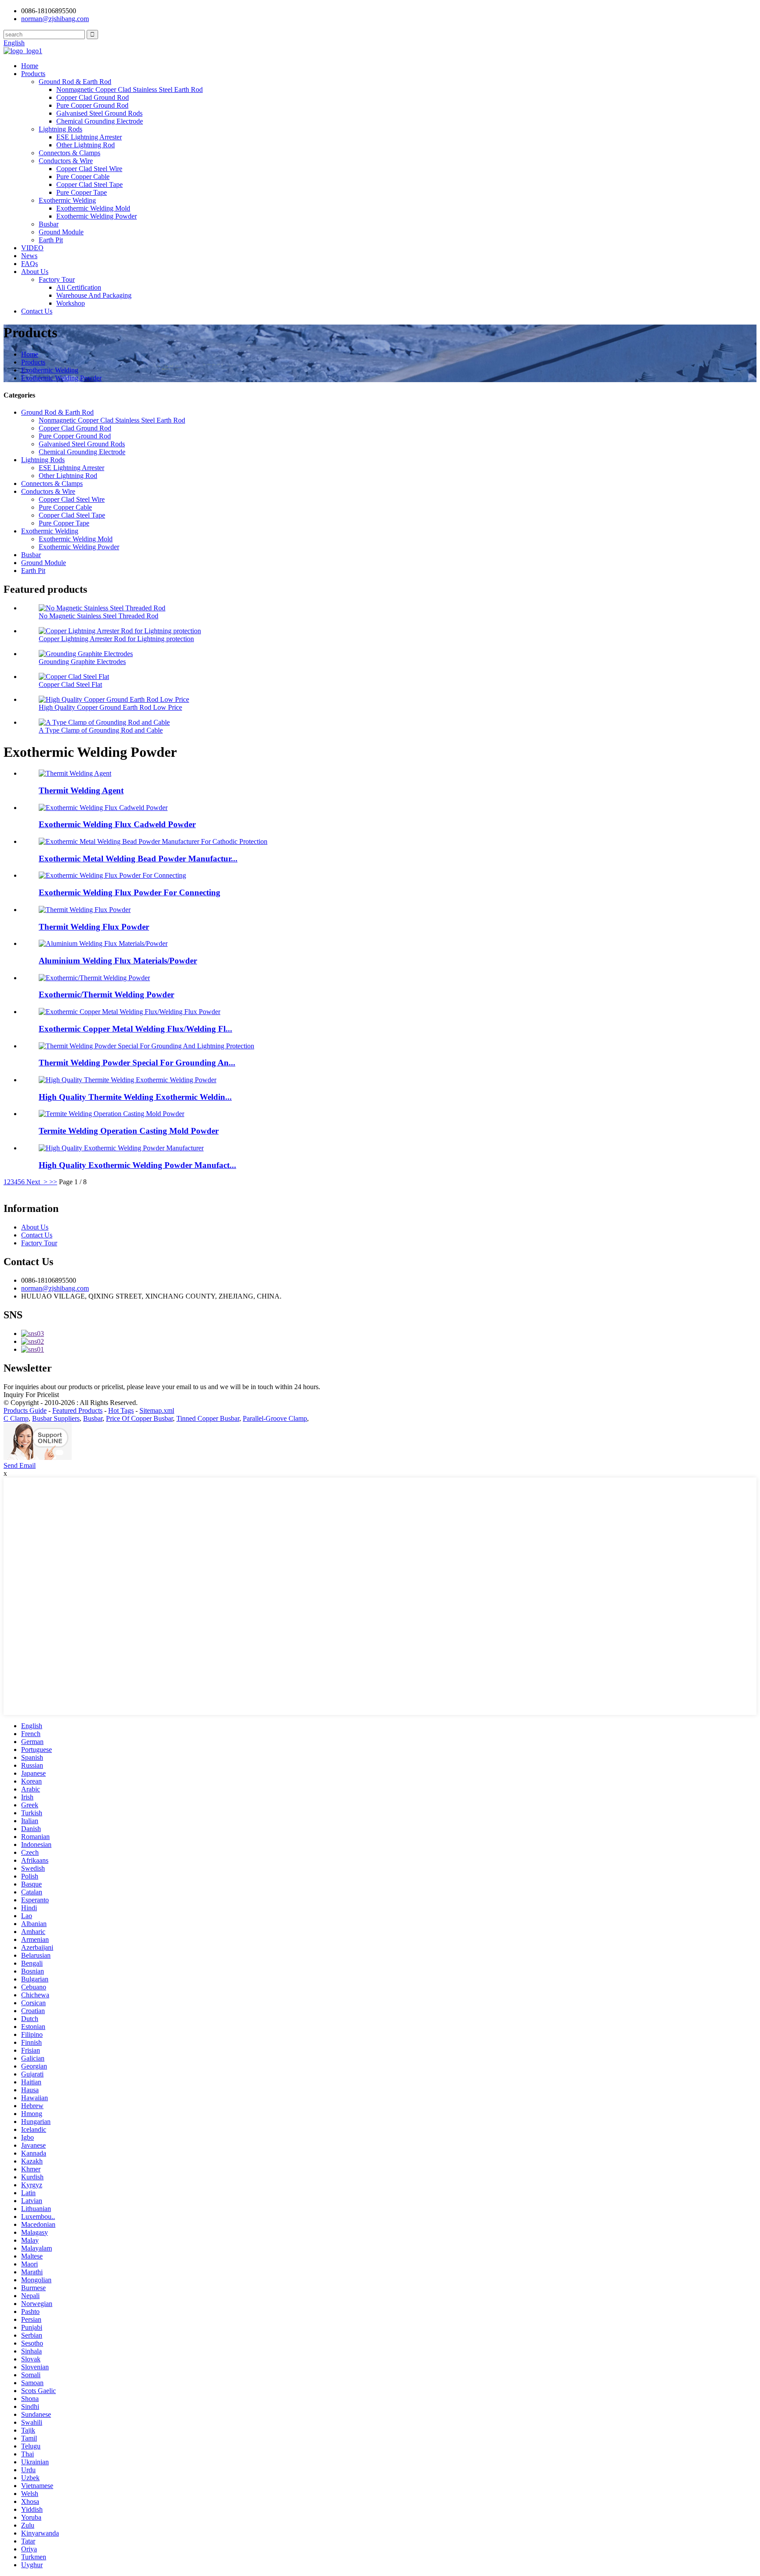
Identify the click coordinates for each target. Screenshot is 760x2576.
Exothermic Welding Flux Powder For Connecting (130, 892)
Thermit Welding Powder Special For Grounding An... (137, 1063)
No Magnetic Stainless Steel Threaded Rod (99, 616)
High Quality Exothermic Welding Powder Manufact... (137, 1165)
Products (33, 74)
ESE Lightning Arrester (89, 137)
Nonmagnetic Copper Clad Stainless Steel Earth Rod (130, 89)
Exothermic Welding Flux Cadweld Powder (117, 824)
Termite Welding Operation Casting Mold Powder (129, 1131)
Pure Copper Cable (83, 177)
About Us (35, 272)
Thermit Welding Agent (81, 790)
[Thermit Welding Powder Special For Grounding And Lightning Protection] (146, 1046)
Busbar (49, 224)
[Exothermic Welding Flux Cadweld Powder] (103, 808)
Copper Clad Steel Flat (70, 684)
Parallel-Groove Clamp (275, 1418)
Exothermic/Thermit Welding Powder (106, 994)
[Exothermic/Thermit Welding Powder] (94, 978)
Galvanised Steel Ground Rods (99, 113)
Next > (37, 1182)
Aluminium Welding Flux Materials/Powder (118, 961)
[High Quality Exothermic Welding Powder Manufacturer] (121, 1148)
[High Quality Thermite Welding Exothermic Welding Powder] (128, 1080)
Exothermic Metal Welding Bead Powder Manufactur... (138, 859)
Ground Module (61, 232)
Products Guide (25, 1410)
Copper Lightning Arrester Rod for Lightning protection (116, 639)
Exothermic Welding (67, 200)
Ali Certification (79, 287)
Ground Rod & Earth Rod (75, 82)
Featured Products (77, 1410)
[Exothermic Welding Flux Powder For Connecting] (112, 875)
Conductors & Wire (66, 161)
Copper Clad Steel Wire (89, 169)
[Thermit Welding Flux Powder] (85, 910)
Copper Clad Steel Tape (90, 184)
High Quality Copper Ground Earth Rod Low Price (110, 707)
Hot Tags (121, 1410)
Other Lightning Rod (86, 145)
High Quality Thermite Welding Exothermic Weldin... (135, 1097)
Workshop (71, 303)
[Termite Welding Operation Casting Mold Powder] (111, 1114)
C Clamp (16, 1418)
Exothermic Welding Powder (97, 216)
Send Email (20, 1465)
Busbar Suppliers (56, 1418)
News (29, 256)
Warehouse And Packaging (94, 295)
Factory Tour (57, 279)
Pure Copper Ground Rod (92, 105)
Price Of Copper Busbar (139, 1418)
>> (53, 1182)
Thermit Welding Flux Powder (94, 927)
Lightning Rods (60, 129)
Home (30, 66)
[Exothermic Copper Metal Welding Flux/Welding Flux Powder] (130, 1012)
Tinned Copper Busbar (208, 1418)
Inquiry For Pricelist (31, 1395)
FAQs (29, 264)
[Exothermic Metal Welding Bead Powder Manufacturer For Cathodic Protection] (153, 841)
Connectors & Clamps (69, 153)
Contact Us (37, 311)
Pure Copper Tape (82, 192)
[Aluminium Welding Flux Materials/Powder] (103, 943)
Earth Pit (51, 240)
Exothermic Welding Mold (93, 208)
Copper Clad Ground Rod (93, 97)
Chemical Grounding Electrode (100, 121)
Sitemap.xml (157, 1410)
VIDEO (32, 248)
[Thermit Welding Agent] (75, 773)
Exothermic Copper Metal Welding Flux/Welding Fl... (135, 1029)
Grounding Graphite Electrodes (82, 662)
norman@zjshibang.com (55, 1288)
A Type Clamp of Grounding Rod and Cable (101, 730)
